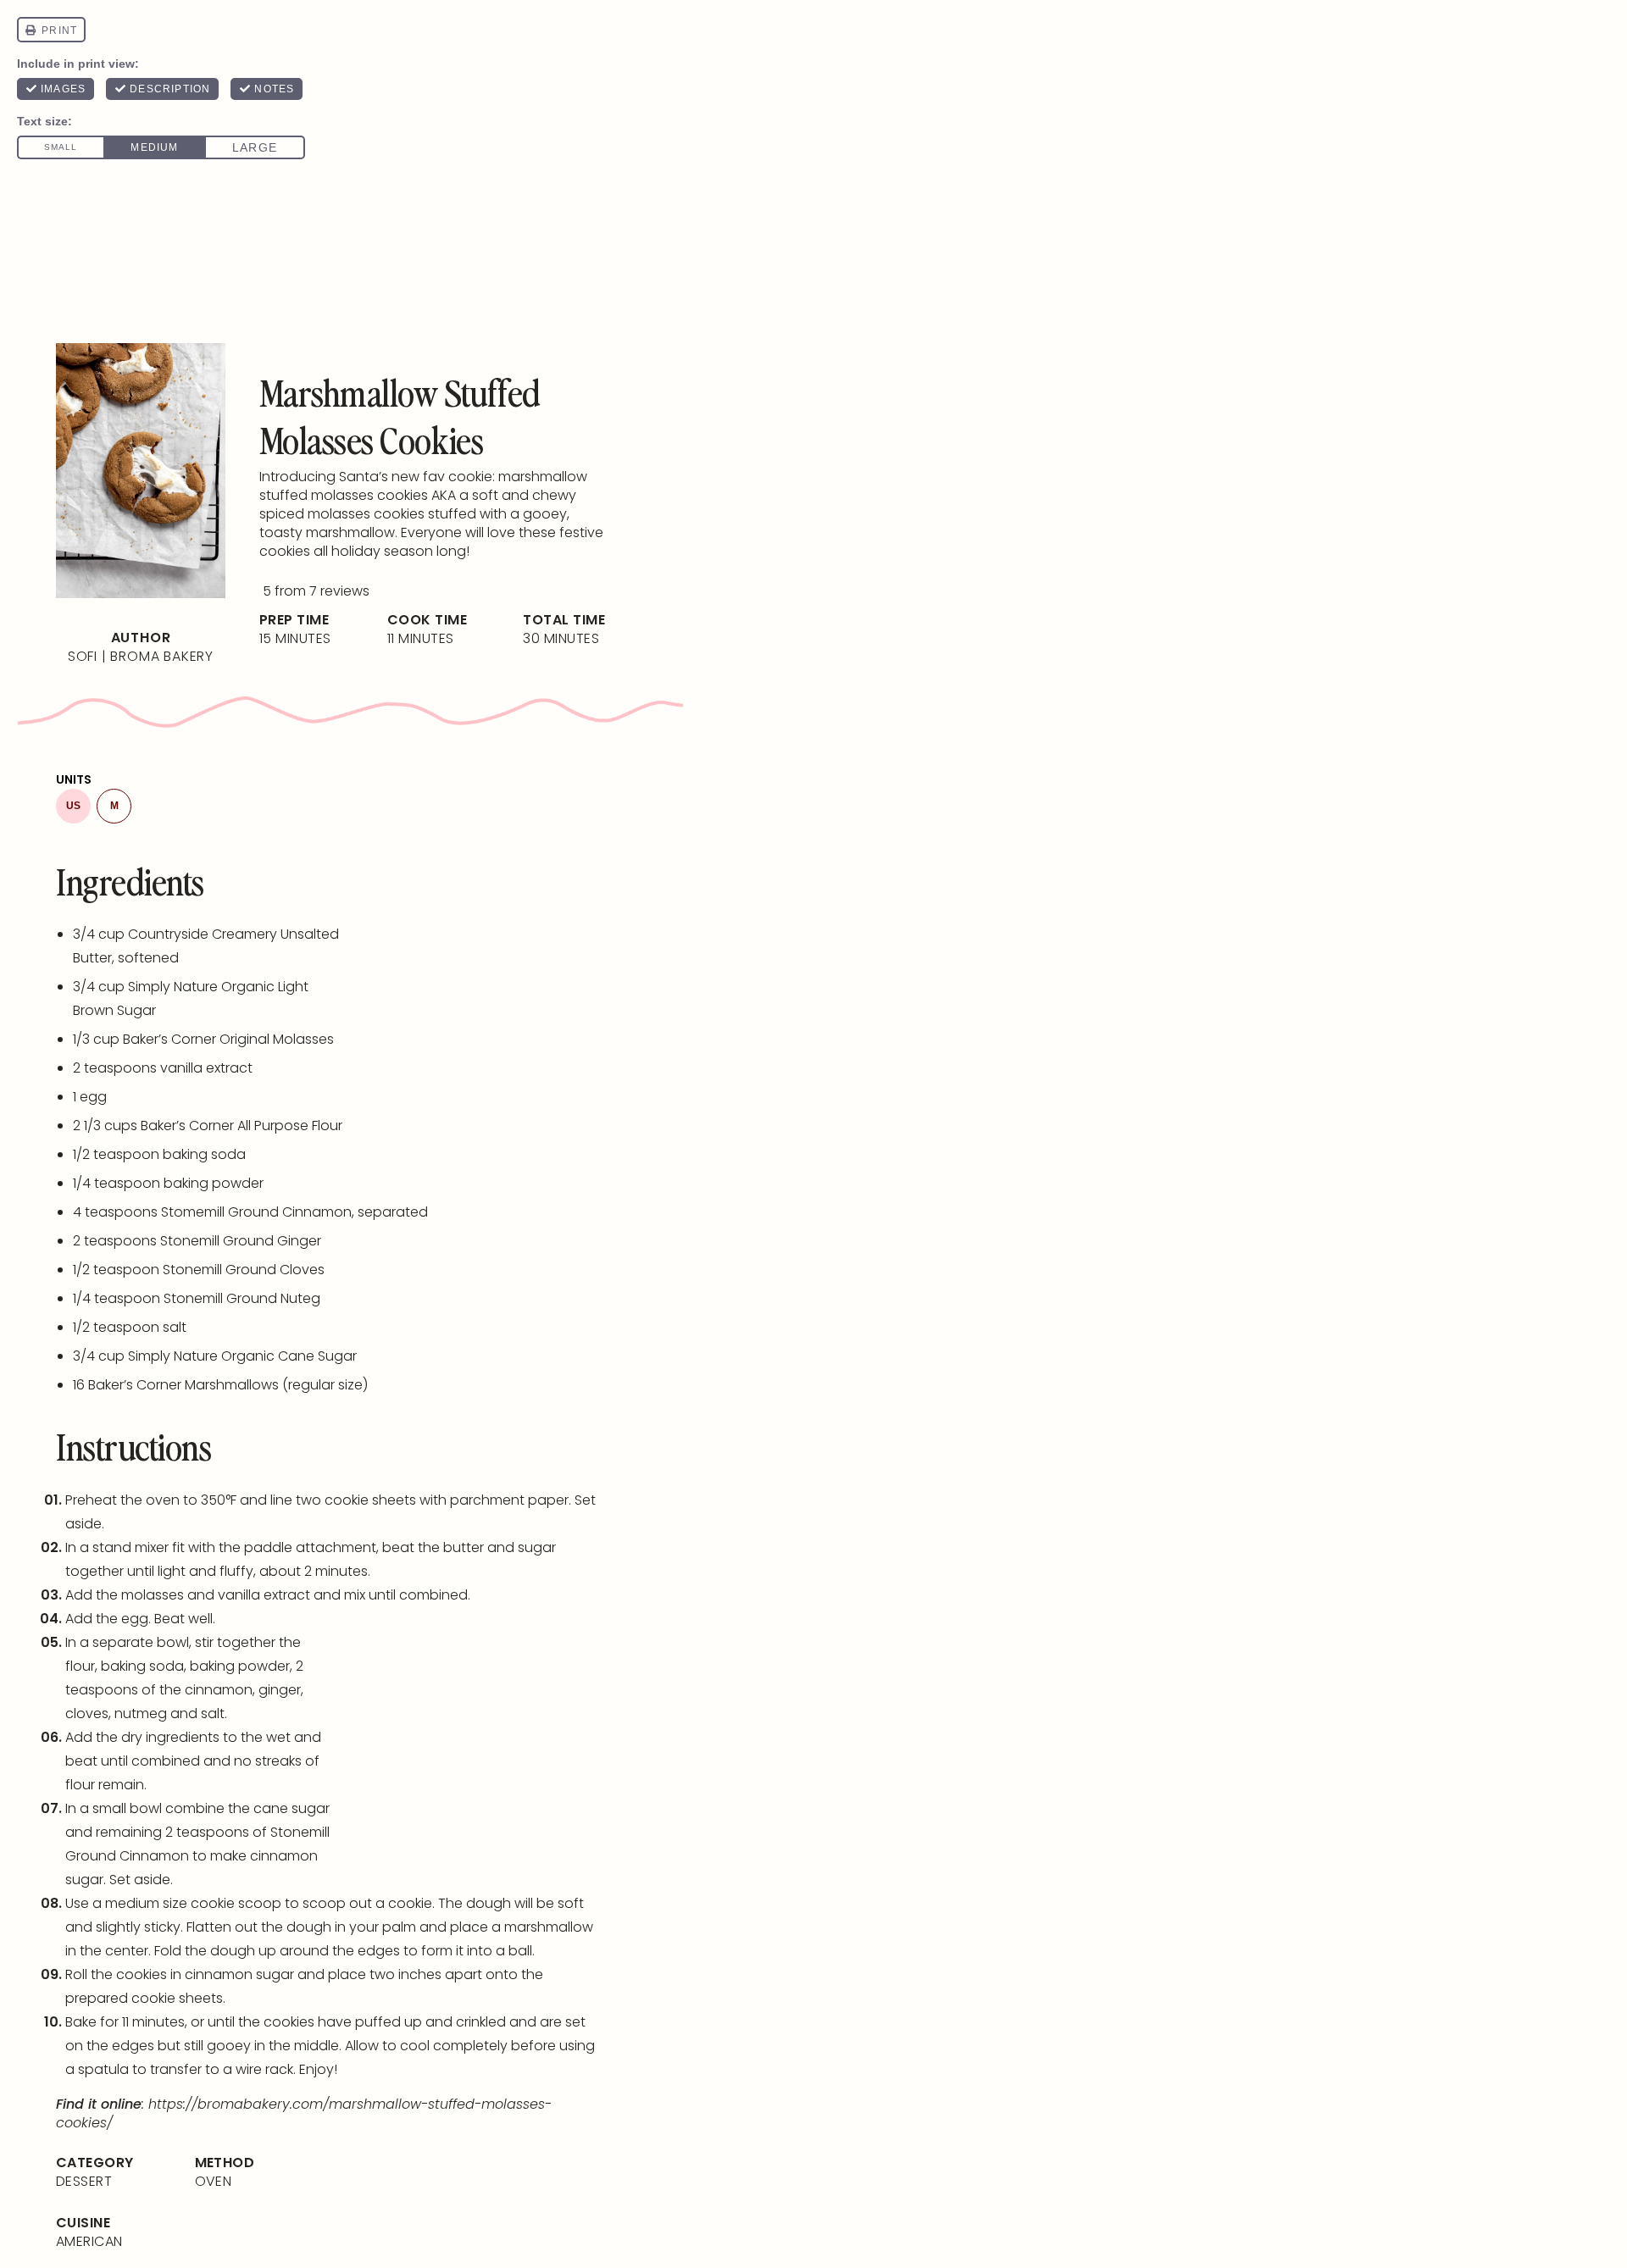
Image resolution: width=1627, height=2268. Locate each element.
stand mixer (130, 1547)
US (73, 806)
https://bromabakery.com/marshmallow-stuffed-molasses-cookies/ (304, 2113)
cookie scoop (236, 1903)
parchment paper (509, 1500)
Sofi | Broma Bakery (141, 656)
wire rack (264, 2069)
